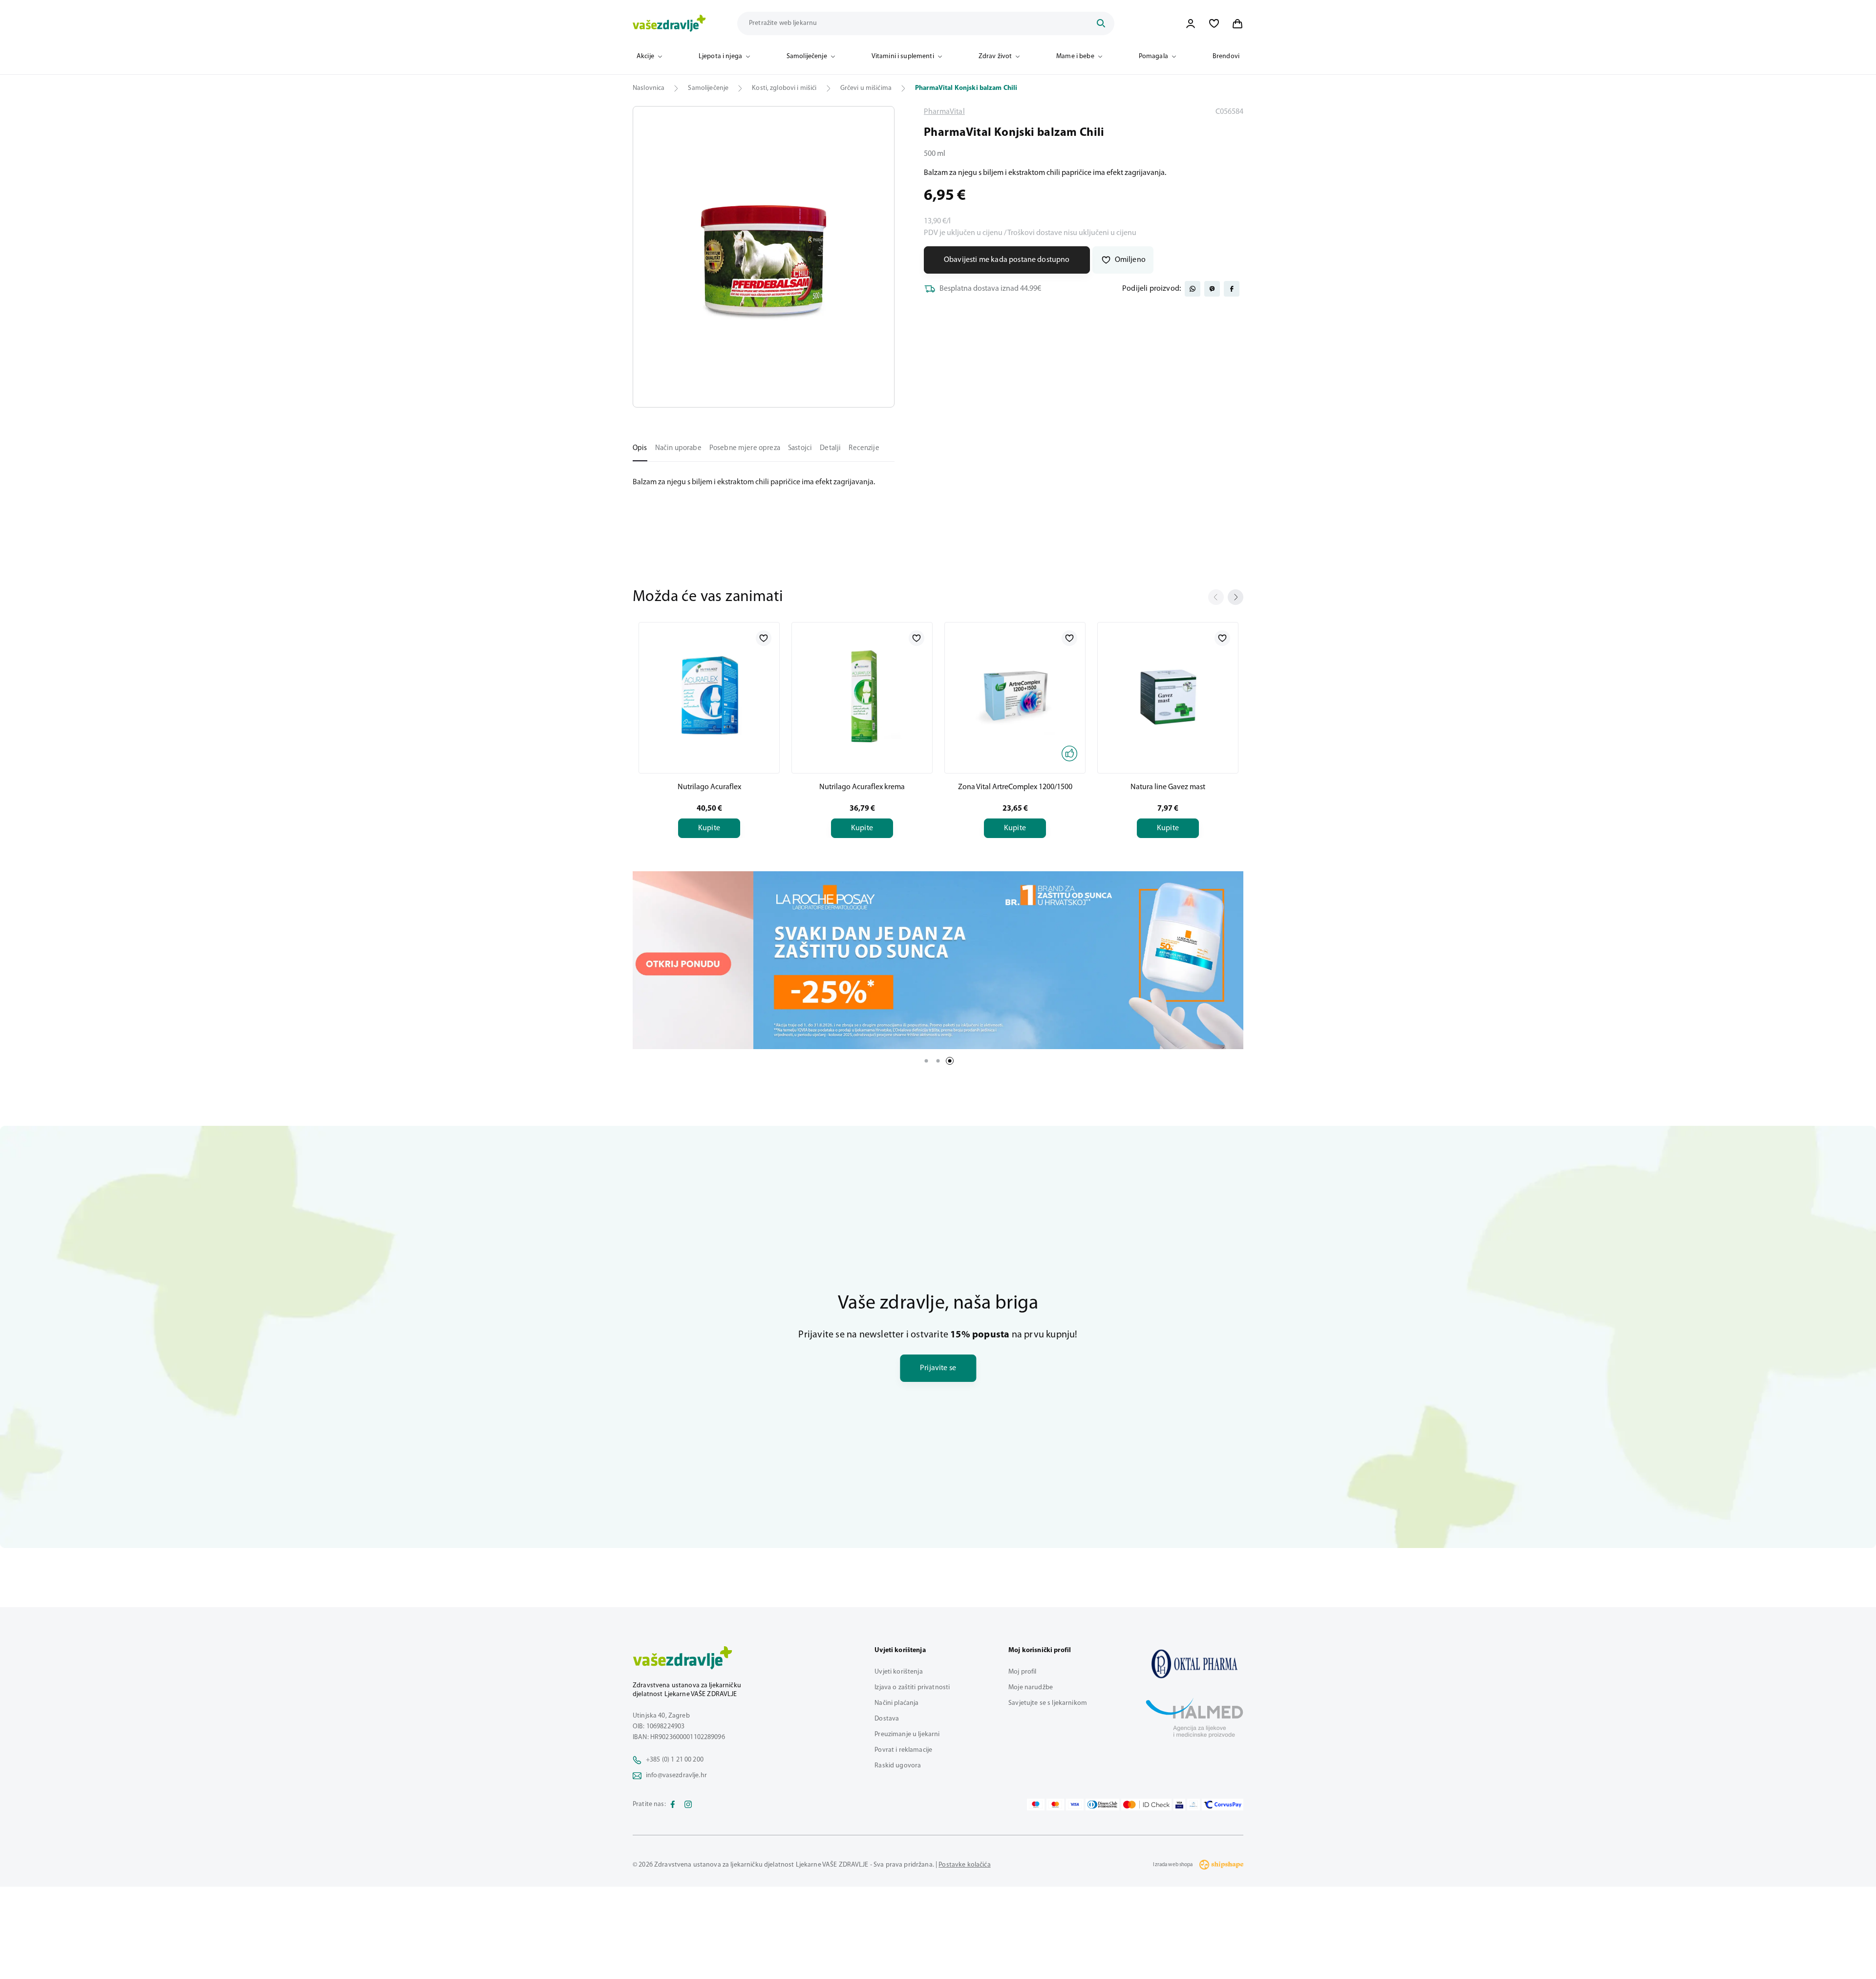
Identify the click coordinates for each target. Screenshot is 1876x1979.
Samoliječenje (807, 56)
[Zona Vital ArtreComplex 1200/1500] (1015, 696)
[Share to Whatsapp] (1193, 289)
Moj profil (1022, 1672)
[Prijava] (1191, 23)
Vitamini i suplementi (903, 56)
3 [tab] (950, 1061)
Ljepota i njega (720, 56)
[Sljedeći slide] (1236, 597)
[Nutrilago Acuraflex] (709, 696)
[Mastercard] (1055, 1805)
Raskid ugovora (898, 1766)
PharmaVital (944, 112)
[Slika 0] (764, 257)
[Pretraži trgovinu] (1101, 23)
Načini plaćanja (896, 1703)
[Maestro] (1036, 1805)
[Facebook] (673, 1805)
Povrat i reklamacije (903, 1750)
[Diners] (1103, 1805)
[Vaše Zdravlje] (669, 23)
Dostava (887, 1719)
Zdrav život (995, 56)
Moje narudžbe (1031, 1688)
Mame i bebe (1075, 56)
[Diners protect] (1193, 1805)
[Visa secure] (1179, 1805)
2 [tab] (938, 1061)
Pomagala (1153, 56)
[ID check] (1146, 1805)
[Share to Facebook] (1232, 289)
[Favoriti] (1214, 23)
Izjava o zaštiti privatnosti (912, 1688)
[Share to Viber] (1212, 289)
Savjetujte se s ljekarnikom (1048, 1703)
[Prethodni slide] (1216, 597)
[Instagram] (688, 1805)
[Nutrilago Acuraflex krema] (862, 696)
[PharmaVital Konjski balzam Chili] (1194, 1664)
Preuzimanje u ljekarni (907, 1734)
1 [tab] (926, 1061)
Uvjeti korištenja (898, 1672)
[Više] (938, 960)
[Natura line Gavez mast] (1168, 696)
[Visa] (1075, 1805)
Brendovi (1226, 56)
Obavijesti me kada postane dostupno (1007, 260)
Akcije (645, 56)
